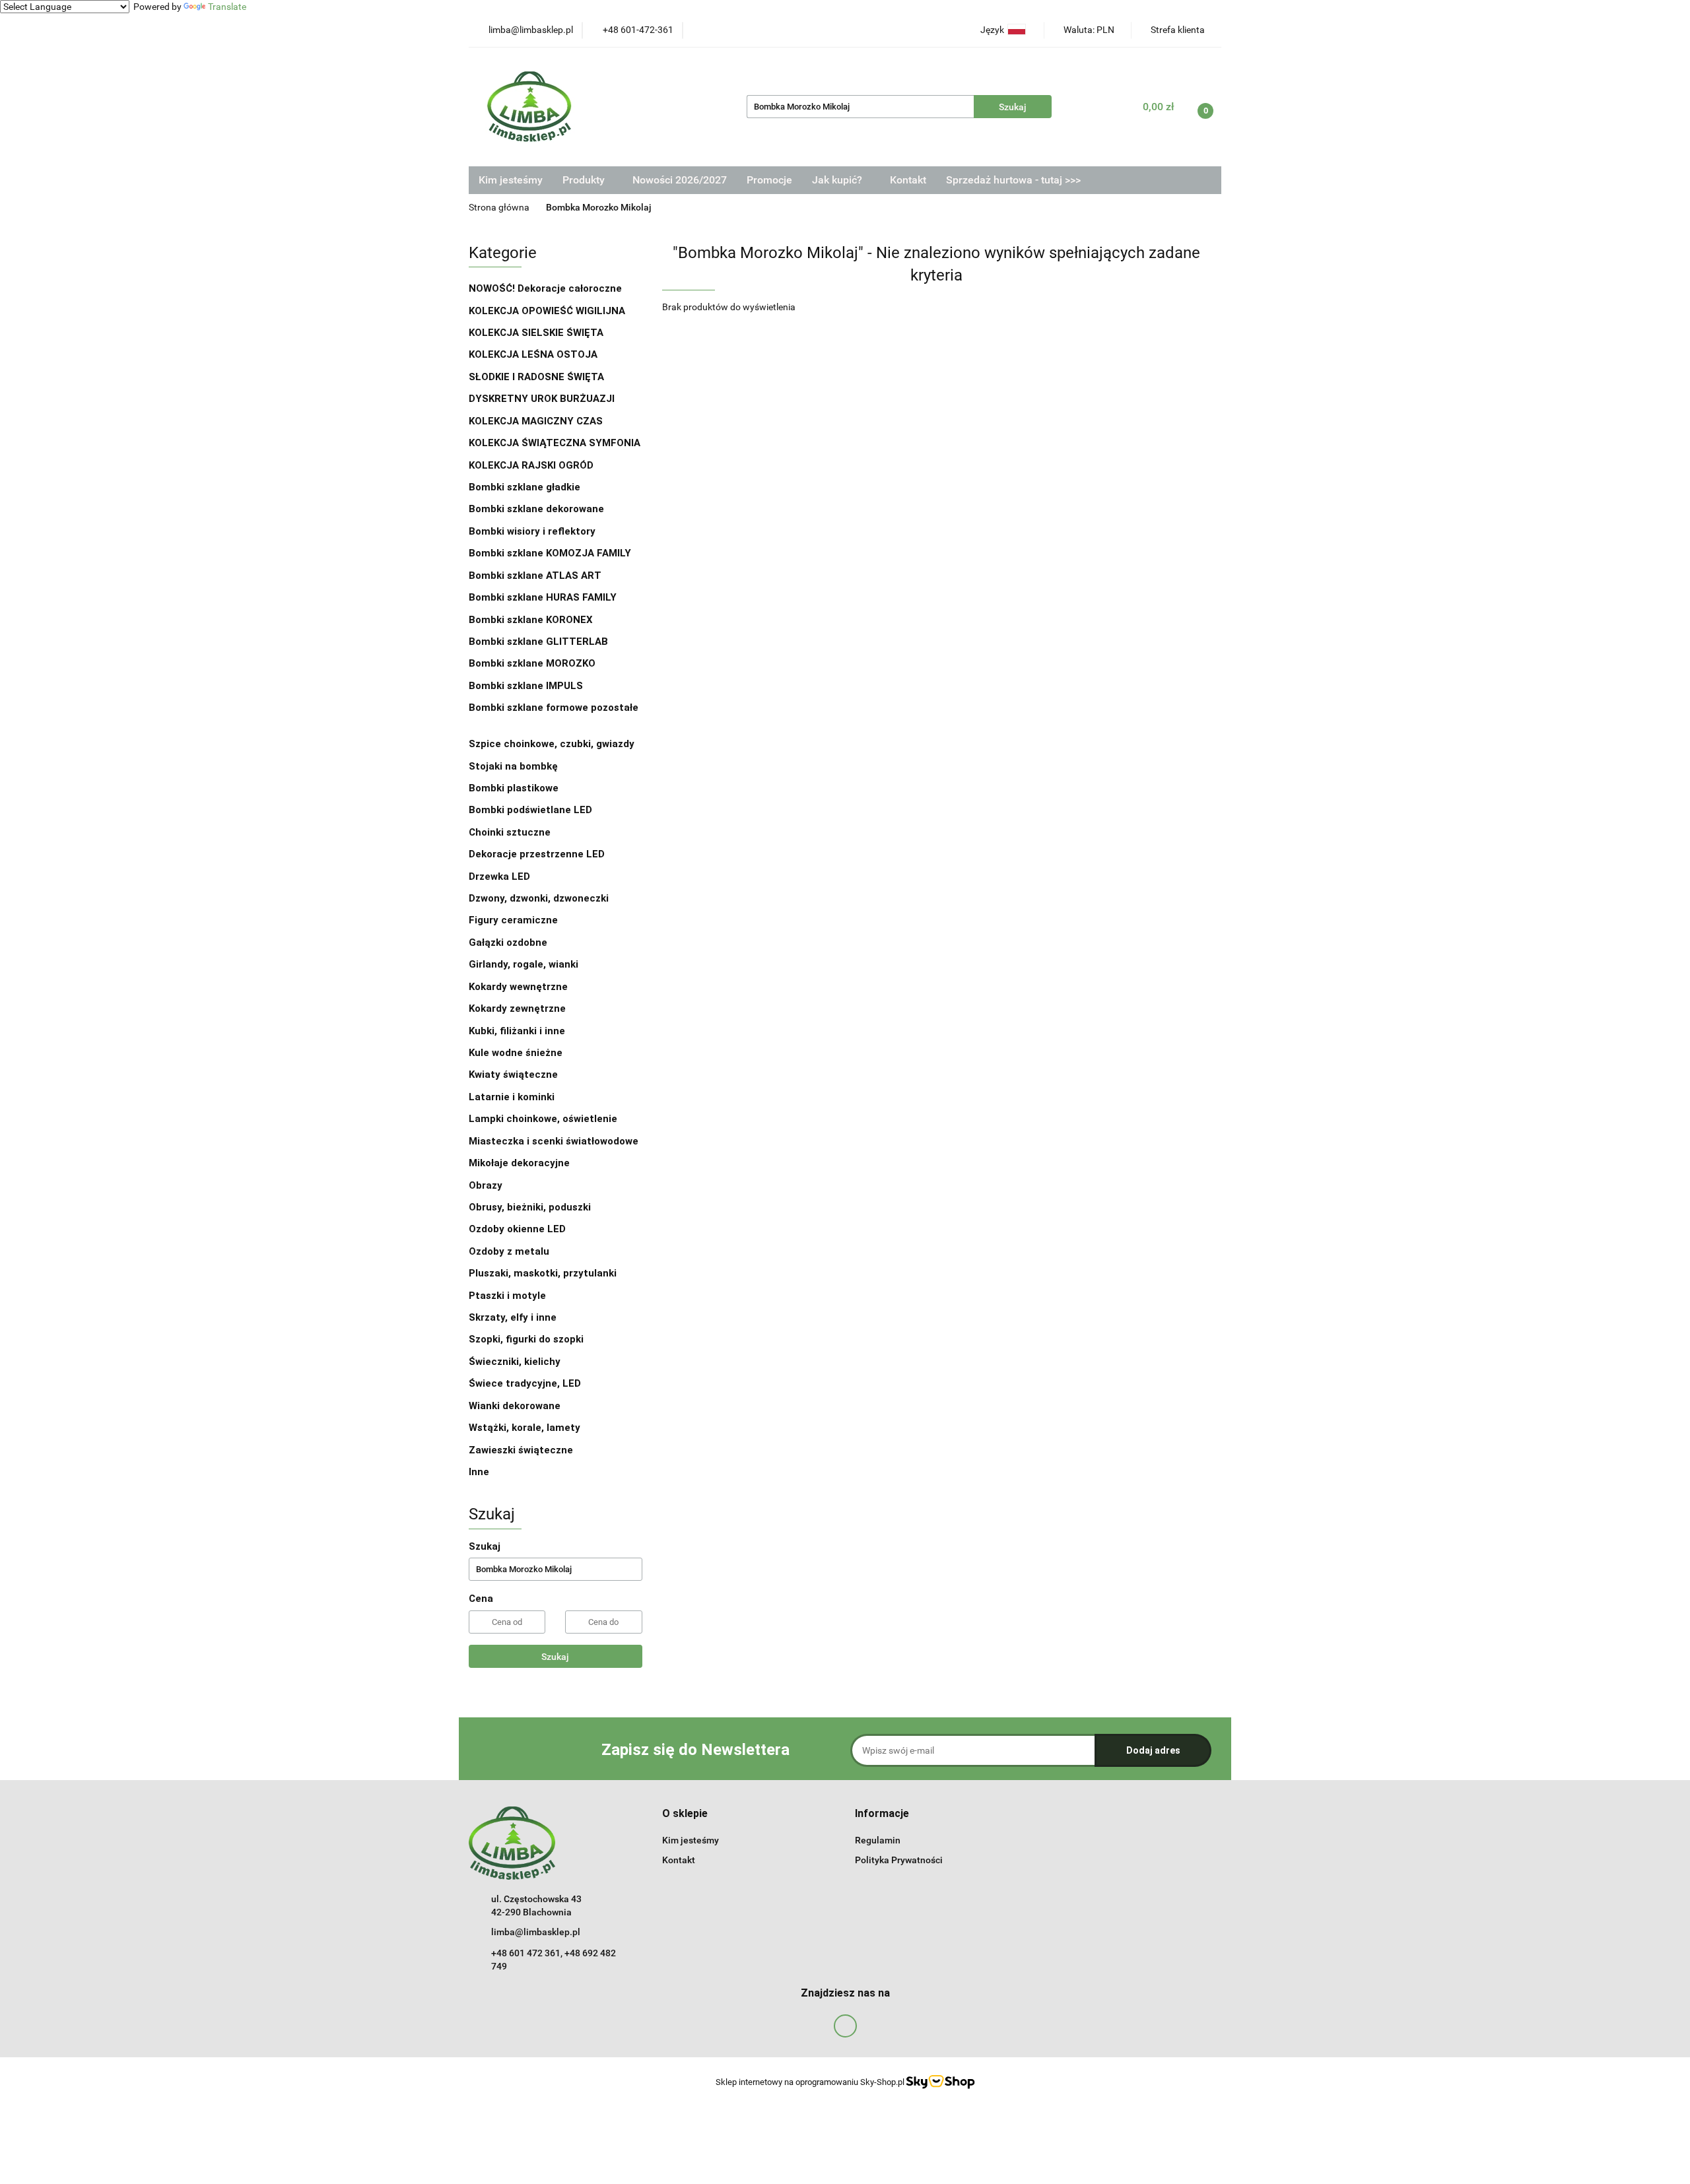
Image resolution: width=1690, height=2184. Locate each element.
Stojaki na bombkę (513, 766)
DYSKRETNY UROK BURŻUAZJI (542, 399)
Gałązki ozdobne (508, 943)
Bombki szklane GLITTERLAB (538, 642)
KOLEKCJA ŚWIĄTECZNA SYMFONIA (555, 443)
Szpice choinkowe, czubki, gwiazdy (552, 744)
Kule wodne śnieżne (516, 1053)
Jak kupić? (838, 180)
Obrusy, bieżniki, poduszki (531, 1207)
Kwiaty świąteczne (513, 1075)
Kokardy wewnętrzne (518, 987)
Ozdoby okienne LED (517, 1229)
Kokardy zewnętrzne (517, 1009)
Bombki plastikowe (515, 788)
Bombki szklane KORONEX (531, 620)
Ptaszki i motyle (507, 1296)
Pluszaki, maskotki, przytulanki (543, 1273)
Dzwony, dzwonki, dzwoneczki (539, 898)
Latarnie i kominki (512, 1097)
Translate (227, 7)
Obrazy (486, 1185)
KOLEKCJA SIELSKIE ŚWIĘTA (536, 333)
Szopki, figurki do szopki (526, 1339)
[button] (685, 1814)
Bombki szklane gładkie (526, 487)
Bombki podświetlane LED (530, 810)
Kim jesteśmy (511, 180)
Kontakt (908, 180)
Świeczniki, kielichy (515, 1362)
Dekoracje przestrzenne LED (537, 854)
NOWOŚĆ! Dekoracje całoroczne (545, 288)
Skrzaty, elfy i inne (513, 1317)
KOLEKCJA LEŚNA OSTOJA (533, 354)
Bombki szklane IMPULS (526, 686)
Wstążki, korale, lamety (524, 1428)
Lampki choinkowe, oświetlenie (544, 1119)
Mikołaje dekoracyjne (519, 1163)
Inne (479, 1472)
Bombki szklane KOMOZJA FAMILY (551, 553)
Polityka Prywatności (899, 1860)
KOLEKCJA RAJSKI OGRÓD (531, 465)
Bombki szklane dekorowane (538, 509)
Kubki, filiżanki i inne (517, 1031)
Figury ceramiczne (513, 920)
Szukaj (555, 1657)
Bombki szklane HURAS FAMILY (543, 597)
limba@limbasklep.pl (536, 1932)
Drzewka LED (499, 877)
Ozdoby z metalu (509, 1251)
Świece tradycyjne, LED (526, 1383)
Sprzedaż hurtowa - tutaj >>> (1013, 180)
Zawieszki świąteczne (521, 1450)
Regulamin (878, 1840)
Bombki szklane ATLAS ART (535, 576)
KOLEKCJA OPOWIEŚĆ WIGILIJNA (547, 311)
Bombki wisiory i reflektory (532, 531)
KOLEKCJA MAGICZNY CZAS (536, 421)
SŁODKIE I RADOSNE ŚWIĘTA (536, 377)
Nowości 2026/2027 (680, 180)
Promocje (769, 180)
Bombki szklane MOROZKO (532, 663)
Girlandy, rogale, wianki (524, 964)
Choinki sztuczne (511, 832)
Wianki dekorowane (515, 1406)
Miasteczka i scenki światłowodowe (554, 1141)
